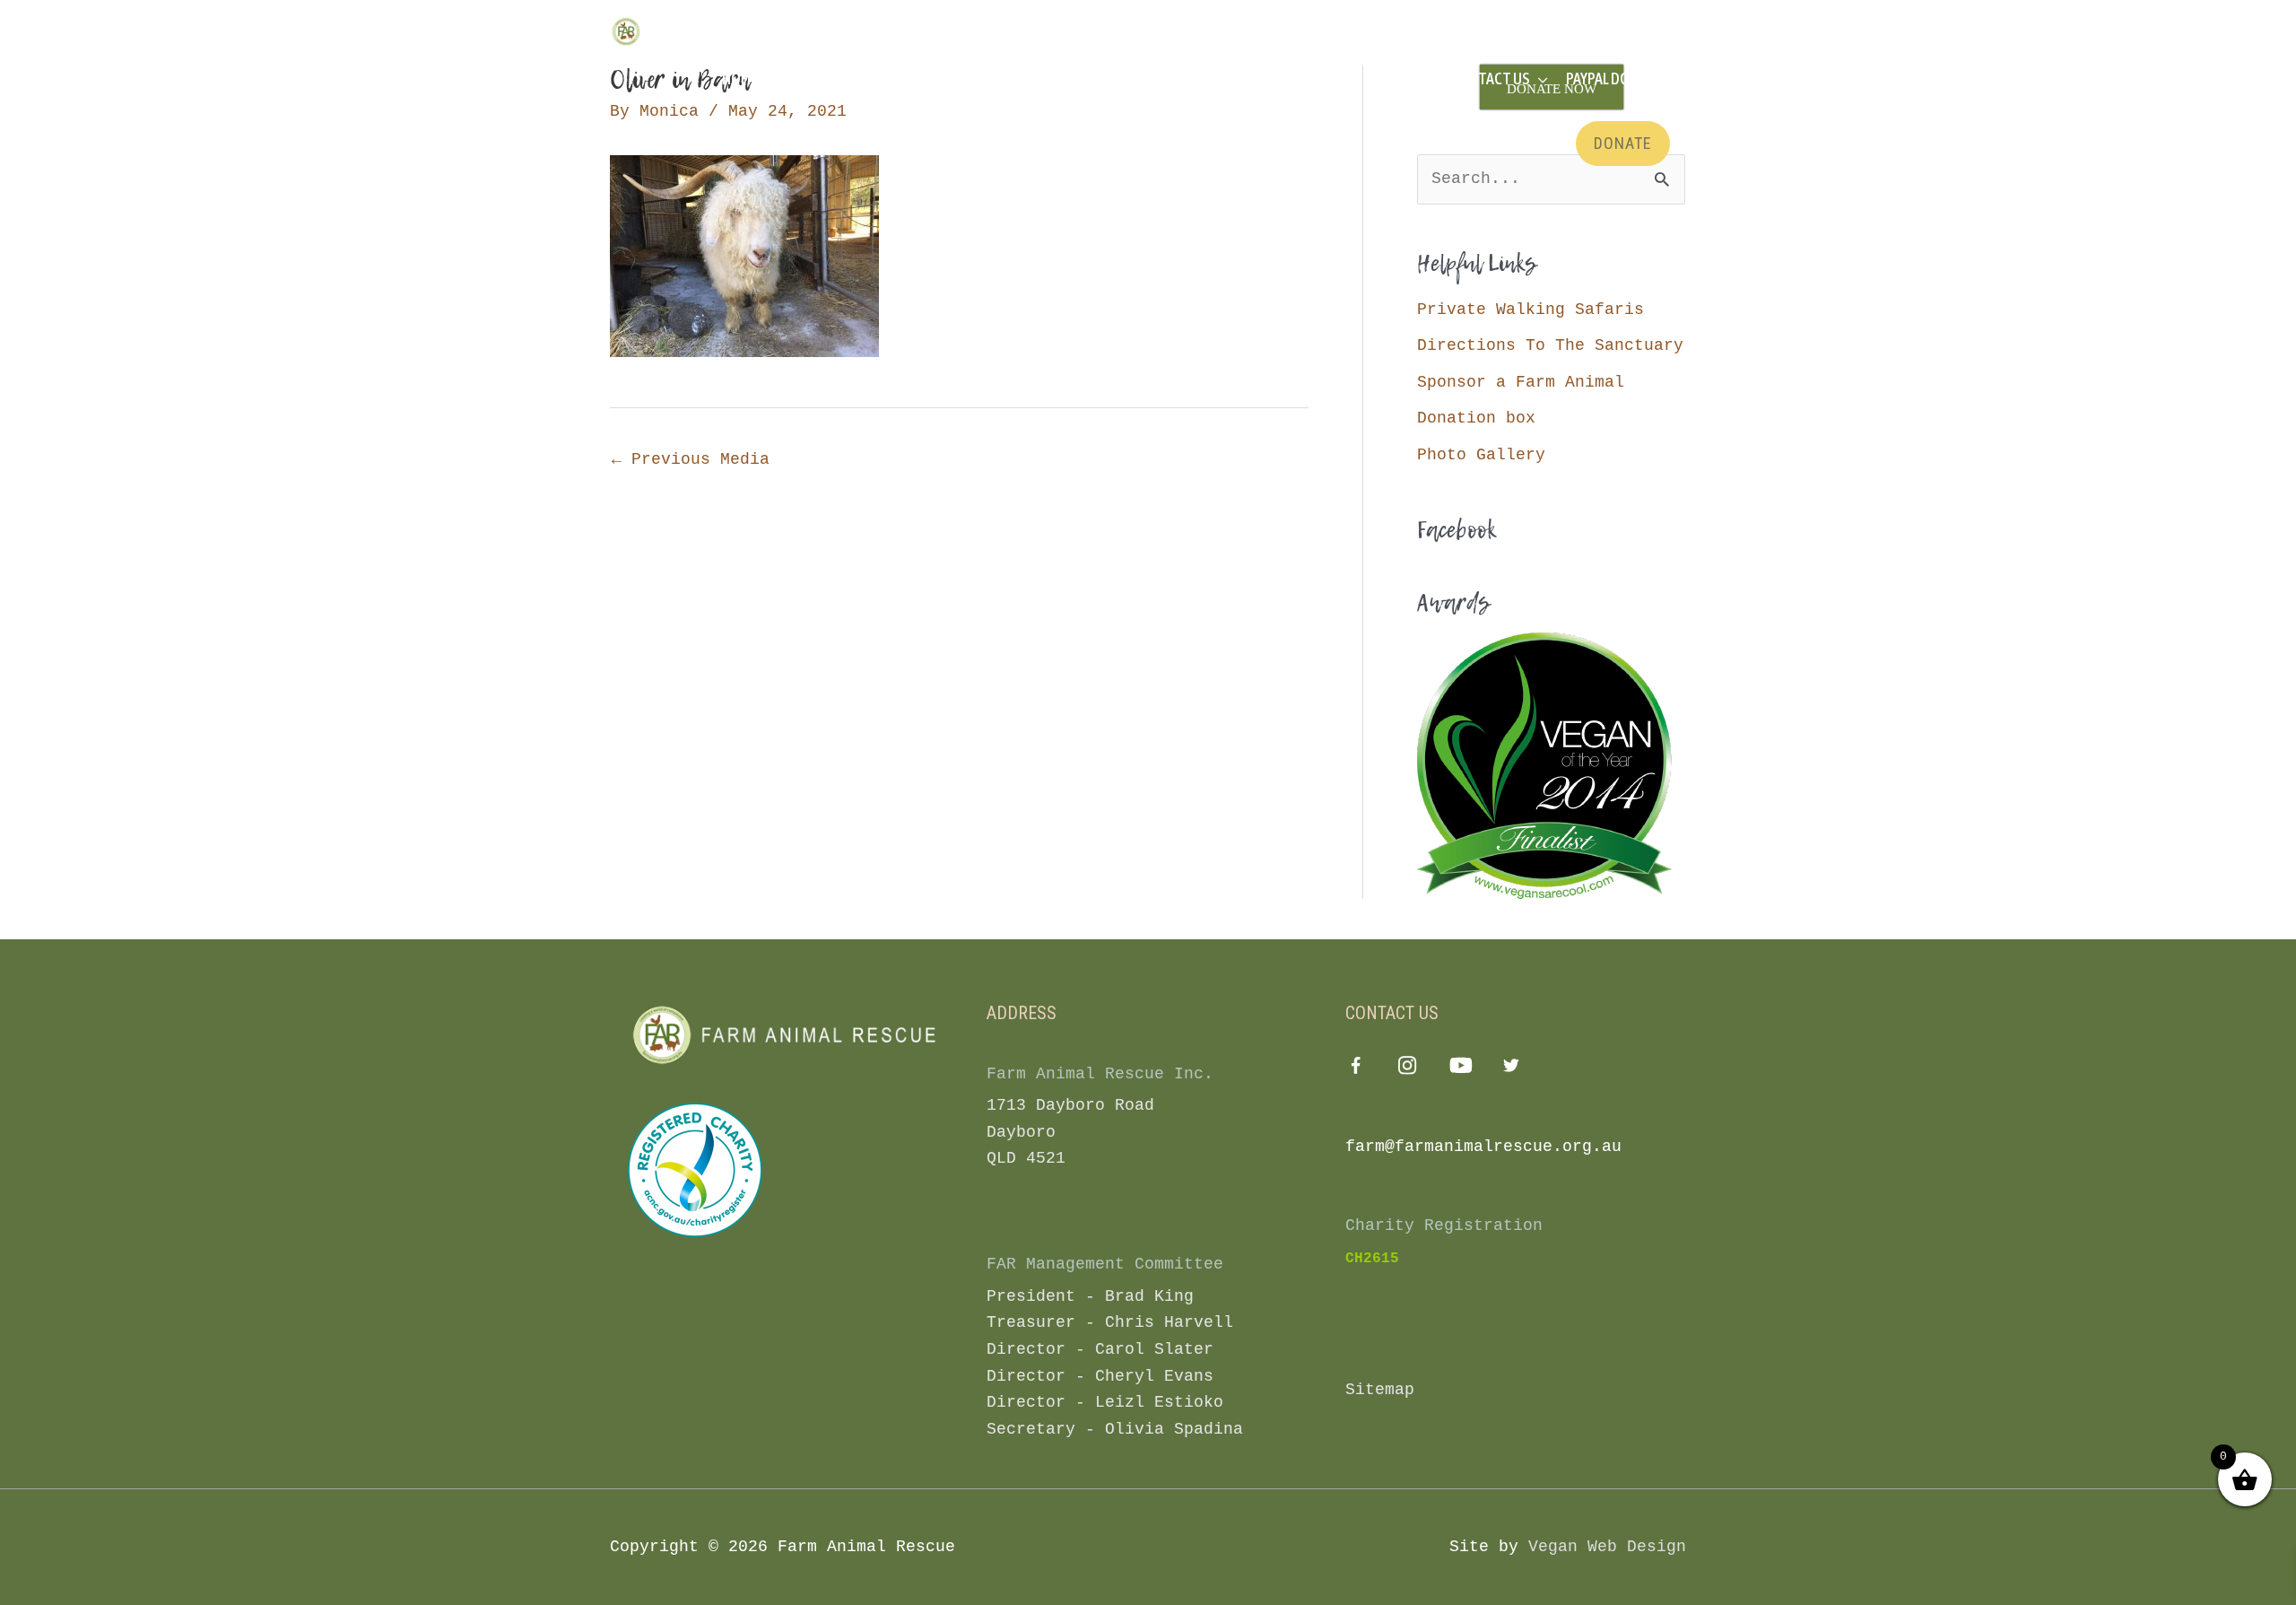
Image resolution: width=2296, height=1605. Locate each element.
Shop (1397, 79)
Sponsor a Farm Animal (1521, 382)
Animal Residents (1000, 79)
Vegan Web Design (1607, 1547)
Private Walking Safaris (1531, 310)
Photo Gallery (1481, 455)
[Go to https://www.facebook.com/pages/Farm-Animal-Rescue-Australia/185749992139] (1356, 1070)
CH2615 (1372, 1259)
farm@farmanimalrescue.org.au (1483, 1147)
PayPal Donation (1622, 79)
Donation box (1476, 418)
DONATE (1623, 143)
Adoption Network (1278, 79)
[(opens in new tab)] (695, 1169)
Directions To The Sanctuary (1550, 345)
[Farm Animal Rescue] (686, 31)
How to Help (1135, 79)
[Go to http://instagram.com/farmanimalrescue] (1408, 1069)
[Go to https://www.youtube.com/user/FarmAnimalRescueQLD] (1460, 1069)
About (884, 79)
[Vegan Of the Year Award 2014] (1544, 765)
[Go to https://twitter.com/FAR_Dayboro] (1512, 1069)
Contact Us (1490, 79)
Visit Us (800, 79)
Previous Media (691, 459)
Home (740, 79)
